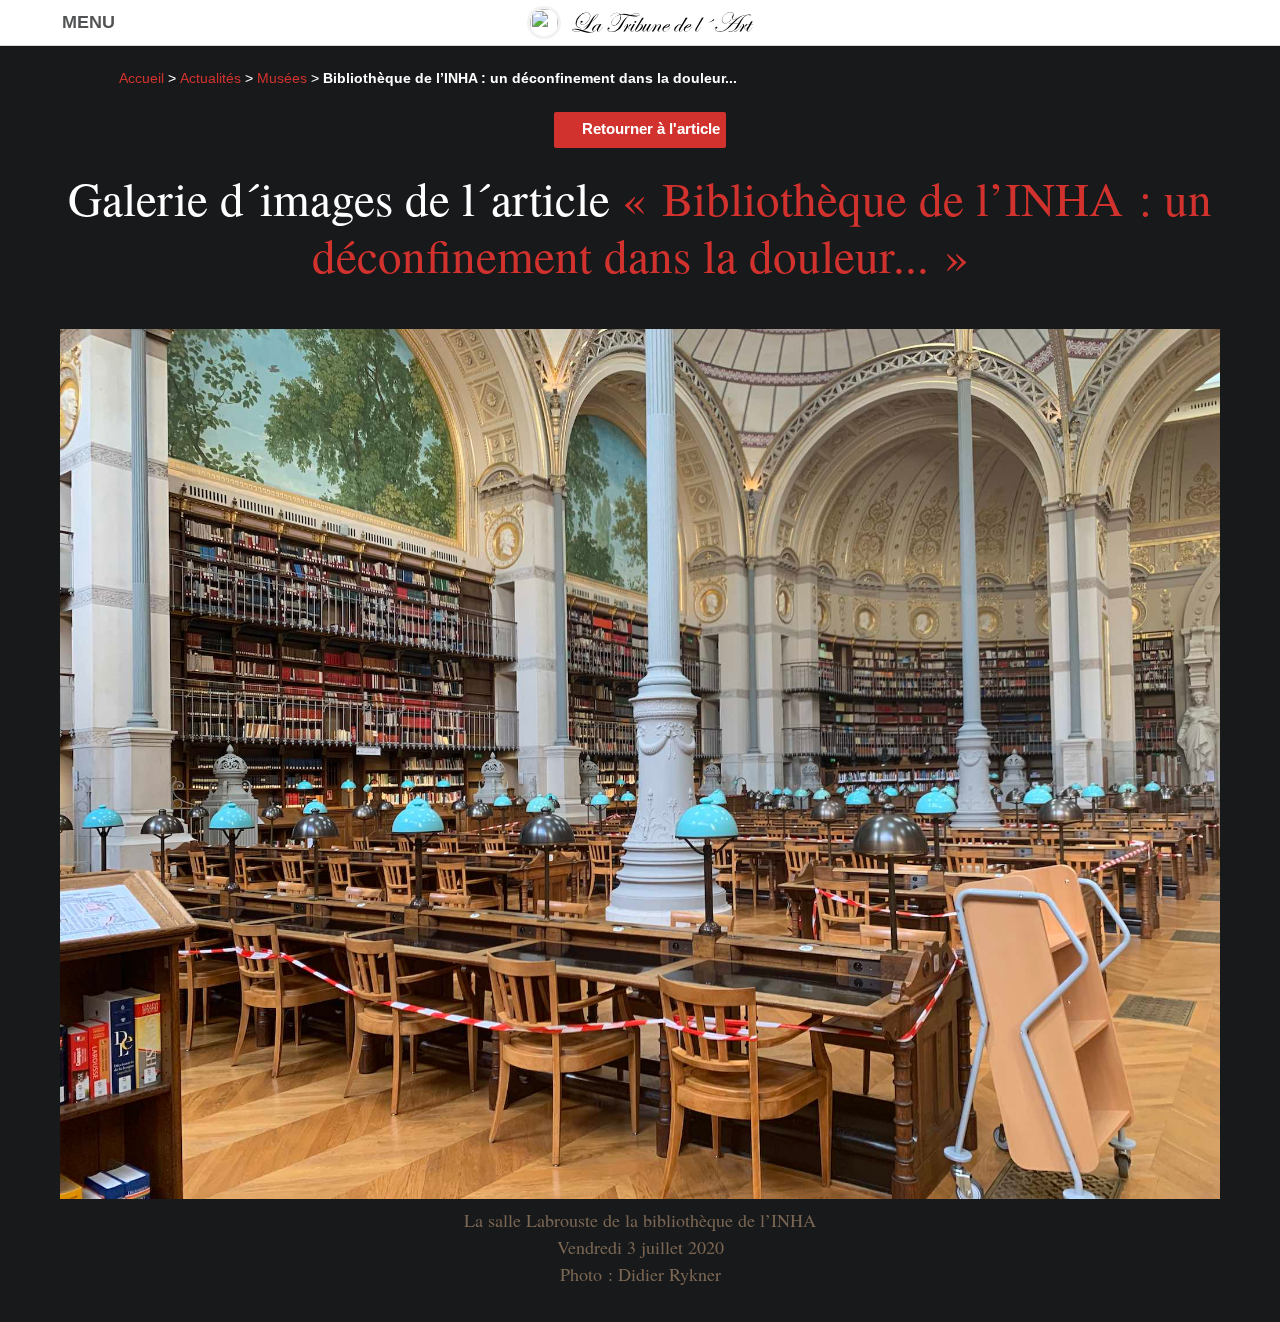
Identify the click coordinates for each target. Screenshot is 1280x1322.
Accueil (141, 78)
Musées (282, 78)
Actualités (210, 78)
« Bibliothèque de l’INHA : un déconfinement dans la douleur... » (762, 226)
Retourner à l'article (651, 128)
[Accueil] (640, 22)
